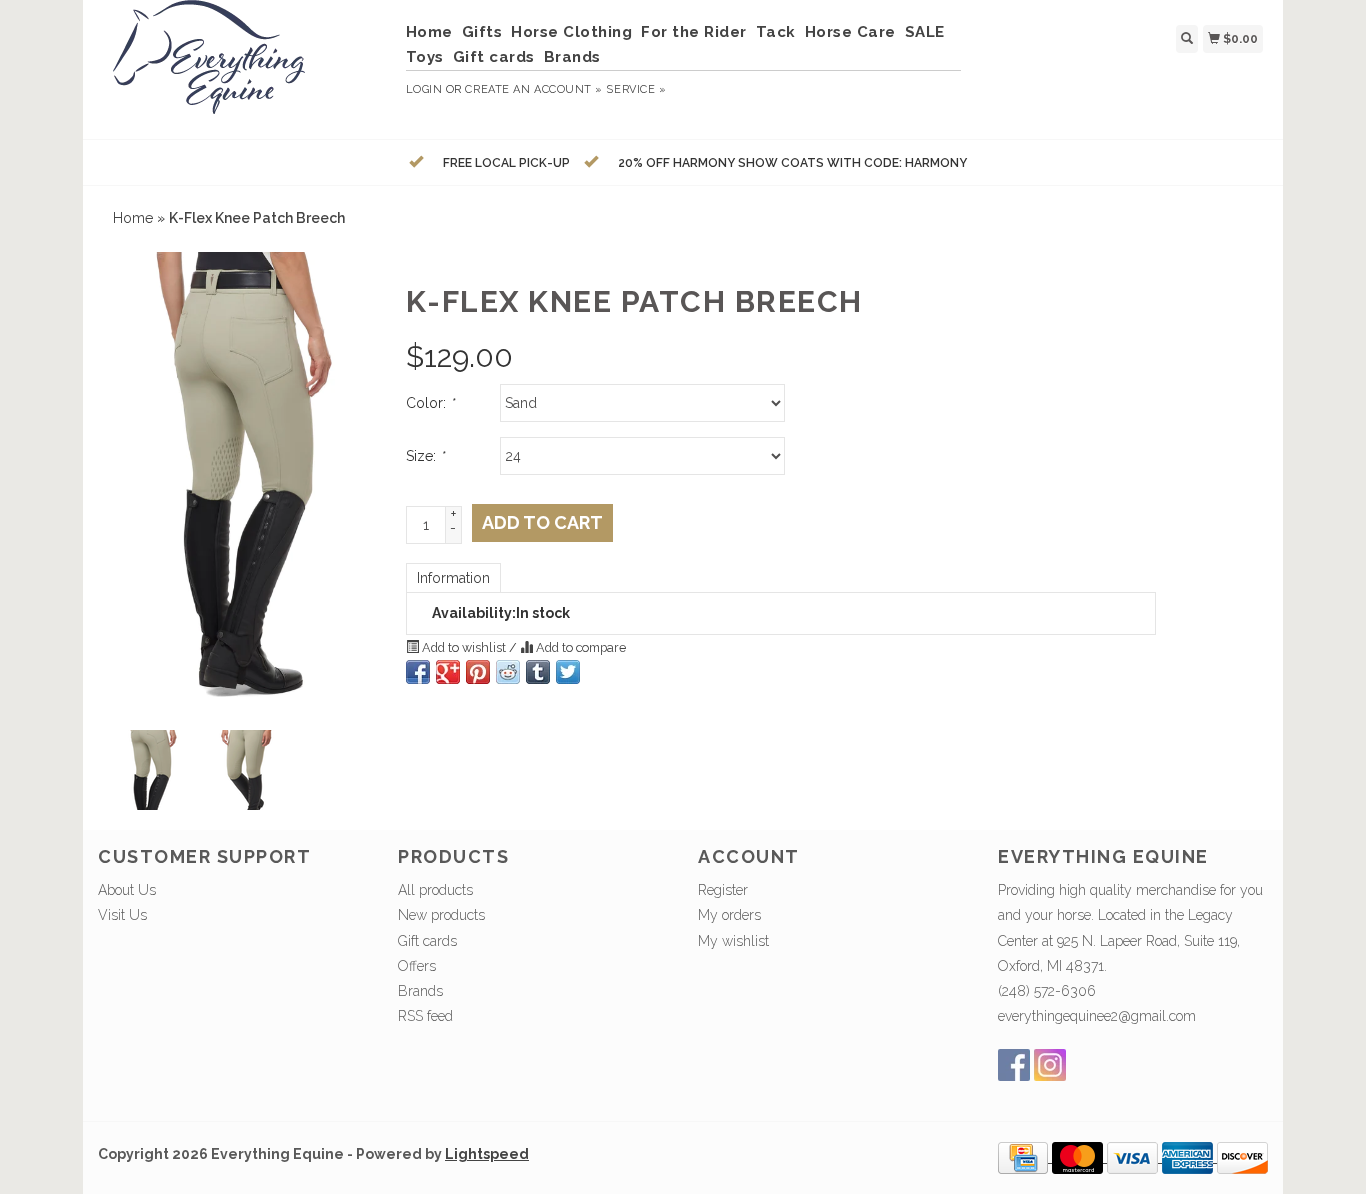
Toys (425, 57)
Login (424, 89)
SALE (925, 32)
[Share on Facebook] (418, 672)
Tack (776, 32)
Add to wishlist (464, 647)
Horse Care (850, 32)
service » (636, 89)
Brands (572, 57)
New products (441, 915)
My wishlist (733, 941)
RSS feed (425, 1016)
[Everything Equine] (244, 67)
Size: (425, 456)
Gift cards (494, 57)
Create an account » (533, 89)
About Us (127, 890)
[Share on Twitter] (568, 672)
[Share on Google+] (448, 672)
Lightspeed (487, 1154)
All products (435, 890)
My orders (729, 915)
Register (723, 890)
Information (453, 578)
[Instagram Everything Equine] (1050, 1065)
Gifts (482, 32)
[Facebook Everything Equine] (1014, 1065)
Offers (417, 966)
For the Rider (694, 32)
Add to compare (579, 647)
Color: (430, 403)
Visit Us (122, 915)
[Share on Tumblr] (538, 672)
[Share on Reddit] (508, 672)
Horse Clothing (571, 32)
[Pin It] (478, 672)
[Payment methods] (1025, 1157)
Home (429, 32)
